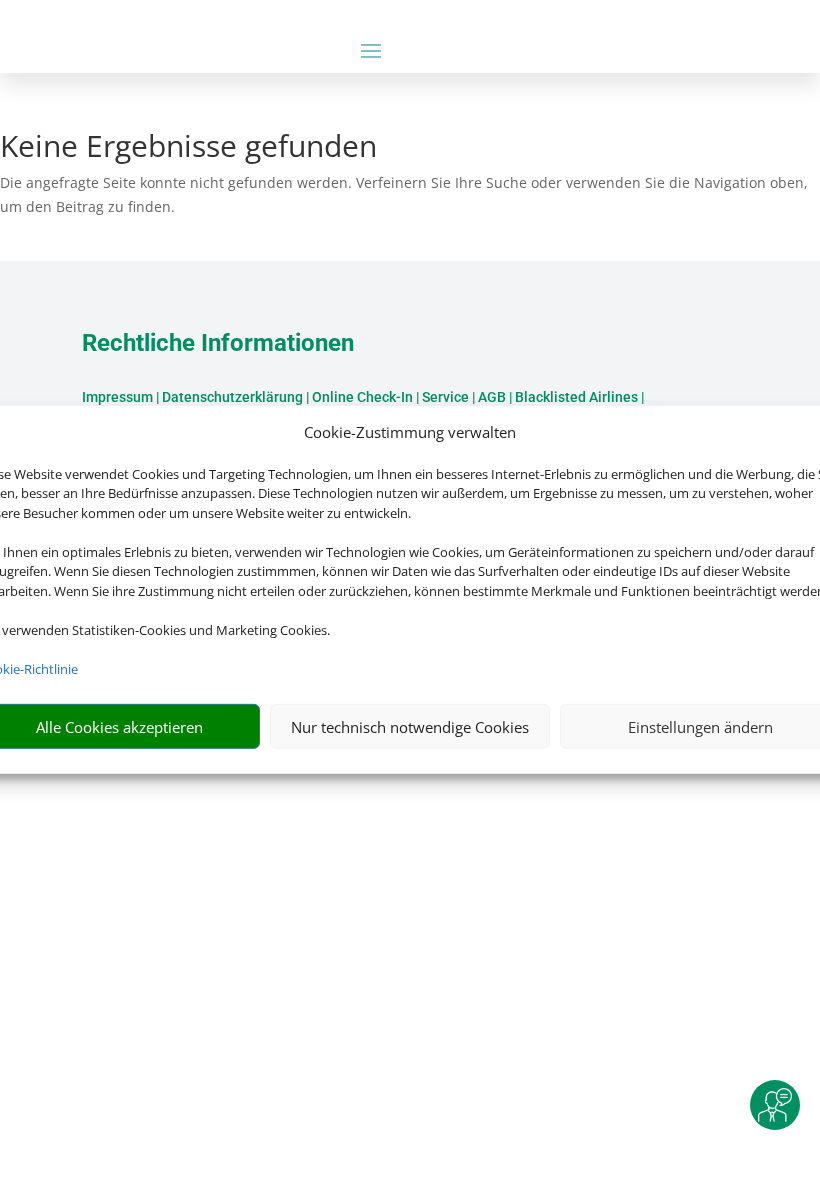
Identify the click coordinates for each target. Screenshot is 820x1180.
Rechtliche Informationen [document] (218, 344)
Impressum (117, 397)
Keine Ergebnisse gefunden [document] (188, 148)
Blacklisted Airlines (576, 397)
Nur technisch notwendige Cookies (410, 727)
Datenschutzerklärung (232, 397)
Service (445, 397)
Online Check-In (362, 397)
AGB (492, 397)
